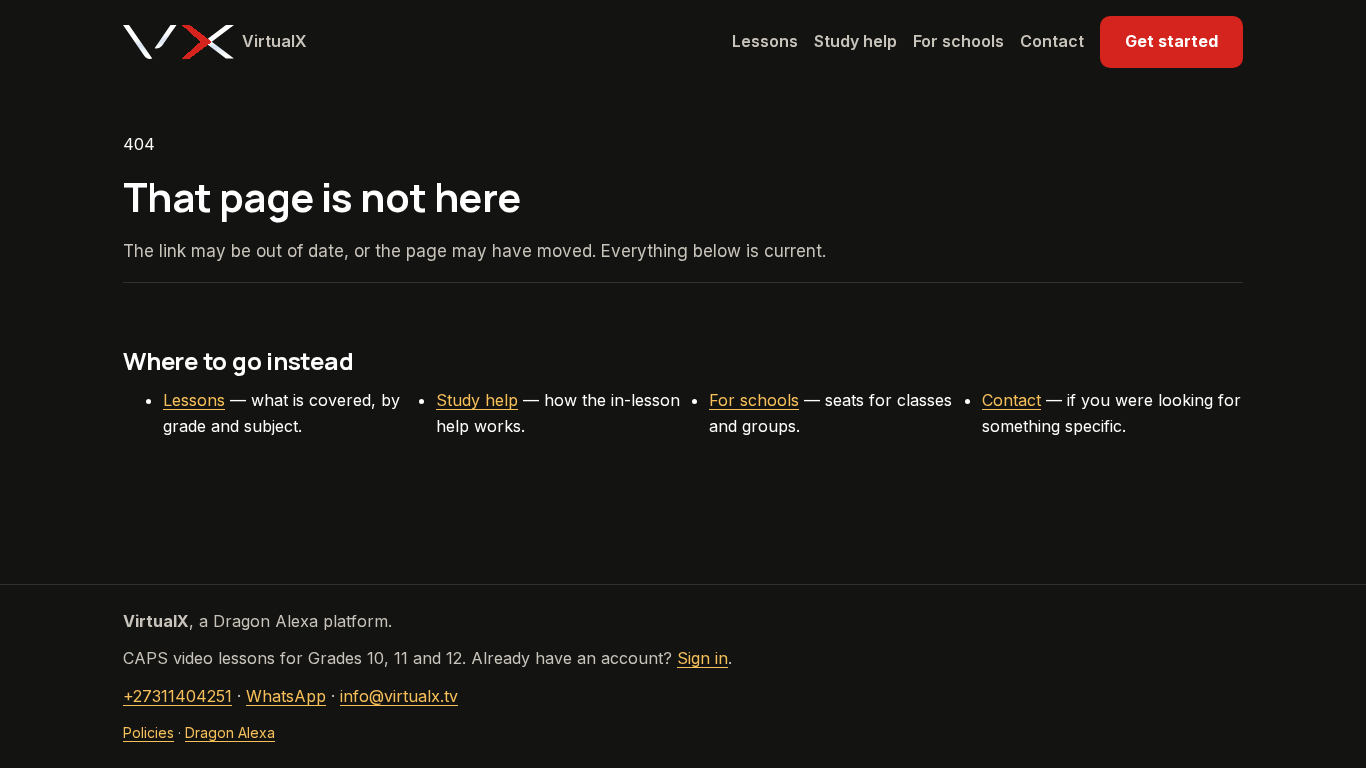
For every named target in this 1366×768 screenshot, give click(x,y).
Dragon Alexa (230, 732)
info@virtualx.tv (399, 696)
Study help (855, 41)
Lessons (765, 41)
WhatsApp (286, 696)
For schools (958, 41)
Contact (1052, 41)
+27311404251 (177, 696)
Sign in (702, 658)
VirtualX (274, 41)
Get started (1171, 41)
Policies (148, 732)
